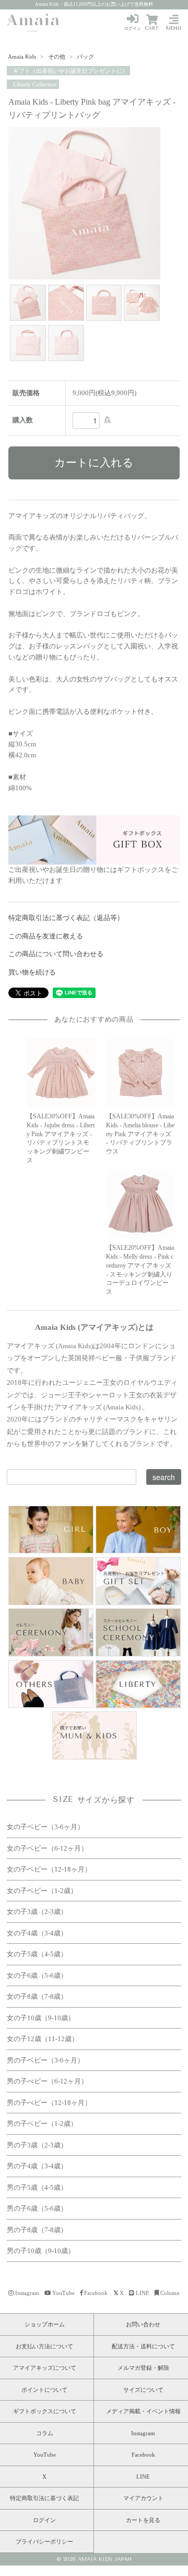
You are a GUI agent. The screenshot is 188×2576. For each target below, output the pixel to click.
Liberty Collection (34, 84)
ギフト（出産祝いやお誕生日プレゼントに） (70, 71)
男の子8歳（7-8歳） (37, 2230)
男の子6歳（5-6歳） (37, 2208)
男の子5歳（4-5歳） (37, 2187)
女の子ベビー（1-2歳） (42, 1891)
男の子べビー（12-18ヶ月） (49, 2103)
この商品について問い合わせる (56, 954)
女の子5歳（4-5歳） (37, 1954)
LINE (143, 2293)
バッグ (85, 57)
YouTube (63, 2293)
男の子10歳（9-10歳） (41, 2251)
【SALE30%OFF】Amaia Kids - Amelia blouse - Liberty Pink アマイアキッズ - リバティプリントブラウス (140, 1134)
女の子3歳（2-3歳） (37, 1912)
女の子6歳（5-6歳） (37, 1975)
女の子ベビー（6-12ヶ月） (47, 1848)
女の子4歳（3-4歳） (37, 1933)
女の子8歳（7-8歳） (37, 1996)
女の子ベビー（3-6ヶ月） (45, 1827)
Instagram (27, 2293)
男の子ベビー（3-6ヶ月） (45, 2060)
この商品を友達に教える (46, 936)
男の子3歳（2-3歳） (37, 2145)
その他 (57, 57)
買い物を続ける (32, 972)
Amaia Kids (22, 57)
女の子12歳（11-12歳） (43, 2039)
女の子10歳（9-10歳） (41, 2018)
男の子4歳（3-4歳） (37, 2166)
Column (170, 2293)
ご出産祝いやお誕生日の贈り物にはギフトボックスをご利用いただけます (93, 875)
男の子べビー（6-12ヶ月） (47, 2081)
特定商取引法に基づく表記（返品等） (66, 918)
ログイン (133, 29)
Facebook (96, 2293)
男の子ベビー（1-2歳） (42, 2124)
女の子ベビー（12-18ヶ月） (49, 1869)
